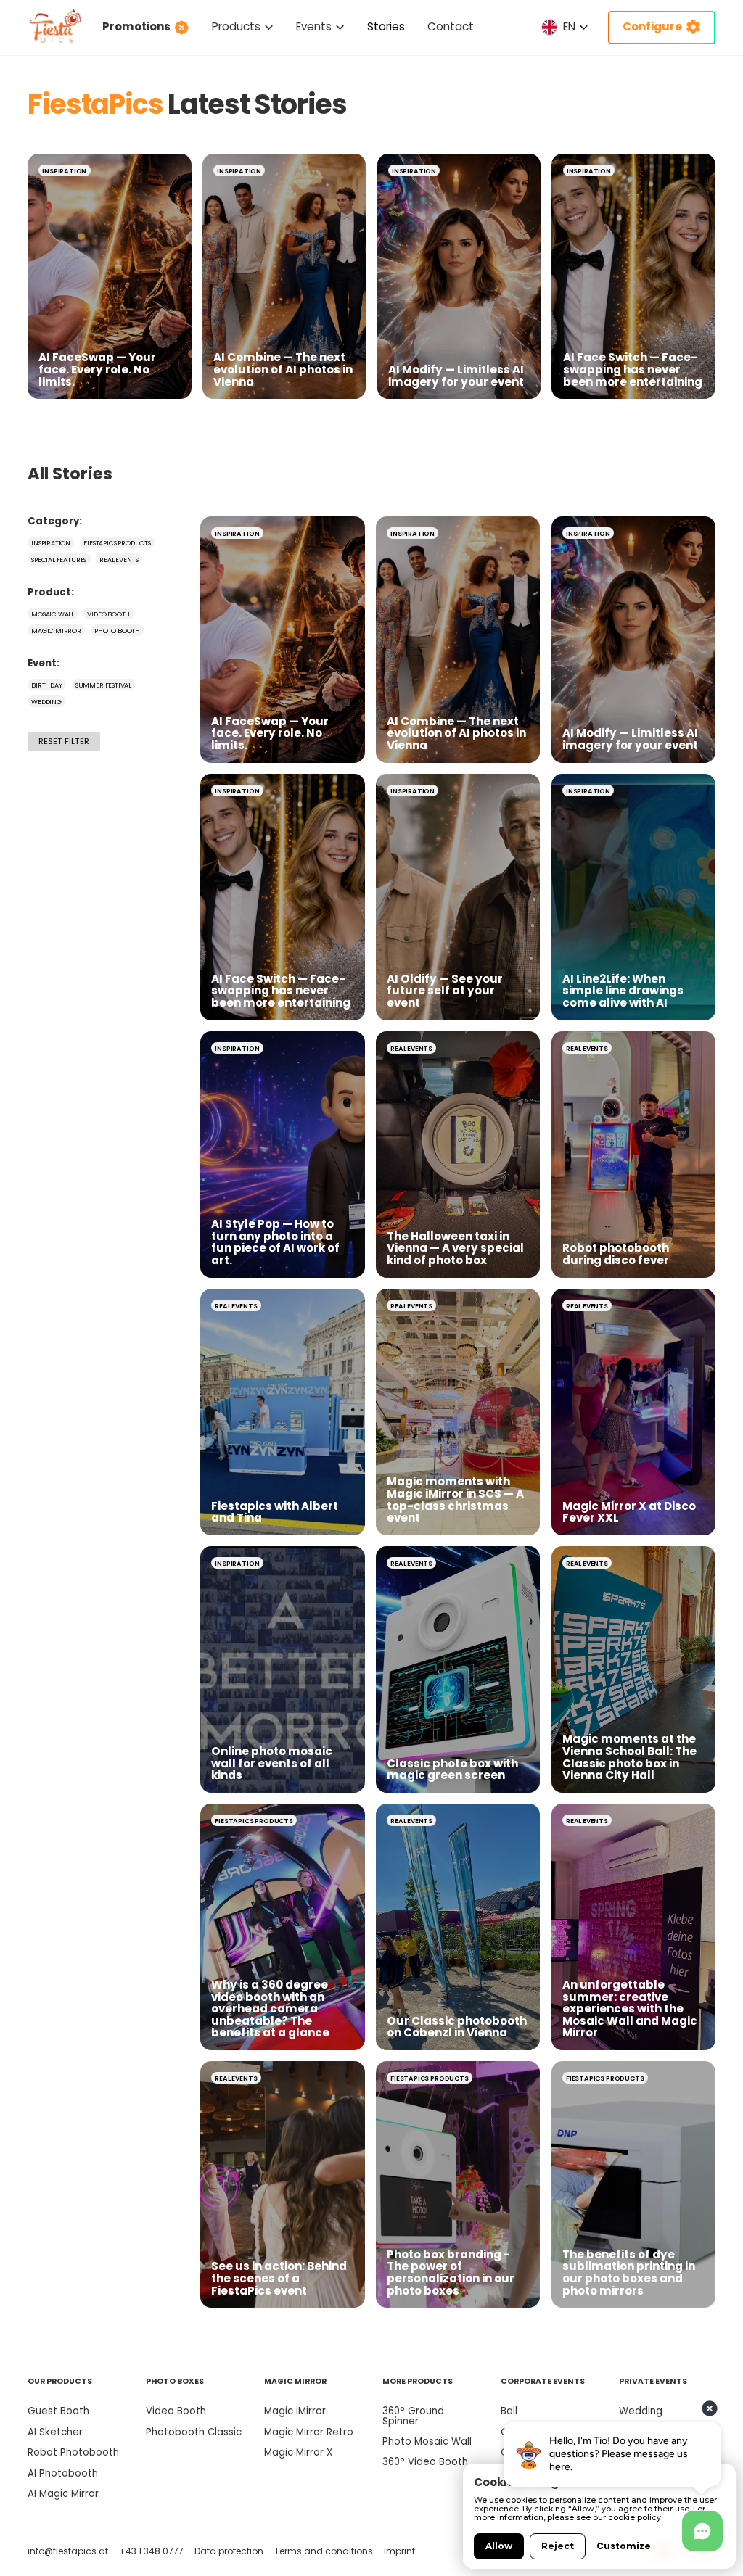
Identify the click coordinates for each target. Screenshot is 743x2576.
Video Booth (176, 2411)
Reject (558, 2546)
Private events (653, 2381)
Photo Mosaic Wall (427, 2441)
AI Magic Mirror (63, 2494)
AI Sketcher (55, 2432)
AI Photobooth (63, 2473)
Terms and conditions (324, 2551)
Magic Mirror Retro (309, 2432)
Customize (624, 2546)
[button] (243, 27)
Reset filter (64, 741)
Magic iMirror (295, 2411)
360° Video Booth (425, 2462)
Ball (509, 2411)
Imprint (399, 2551)
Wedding (641, 2411)
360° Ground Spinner (413, 2416)
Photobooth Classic (194, 2432)
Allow (499, 2546)
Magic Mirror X (298, 2452)
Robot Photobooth (73, 2452)
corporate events (543, 2381)
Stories (386, 26)
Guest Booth (58, 2411)
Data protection (229, 2551)
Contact (451, 26)
